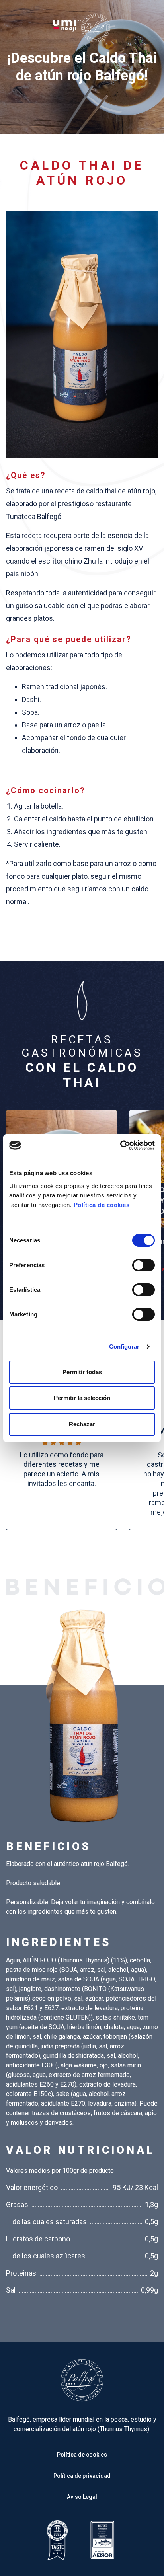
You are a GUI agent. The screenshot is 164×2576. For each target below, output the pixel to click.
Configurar (124, 1347)
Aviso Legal (82, 2497)
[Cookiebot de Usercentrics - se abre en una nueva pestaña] (120, 1145)
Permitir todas (82, 1372)
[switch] (143, 1265)
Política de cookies (102, 1205)
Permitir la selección (82, 1398)
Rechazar (82, 1424)
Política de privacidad (82, 2476)
